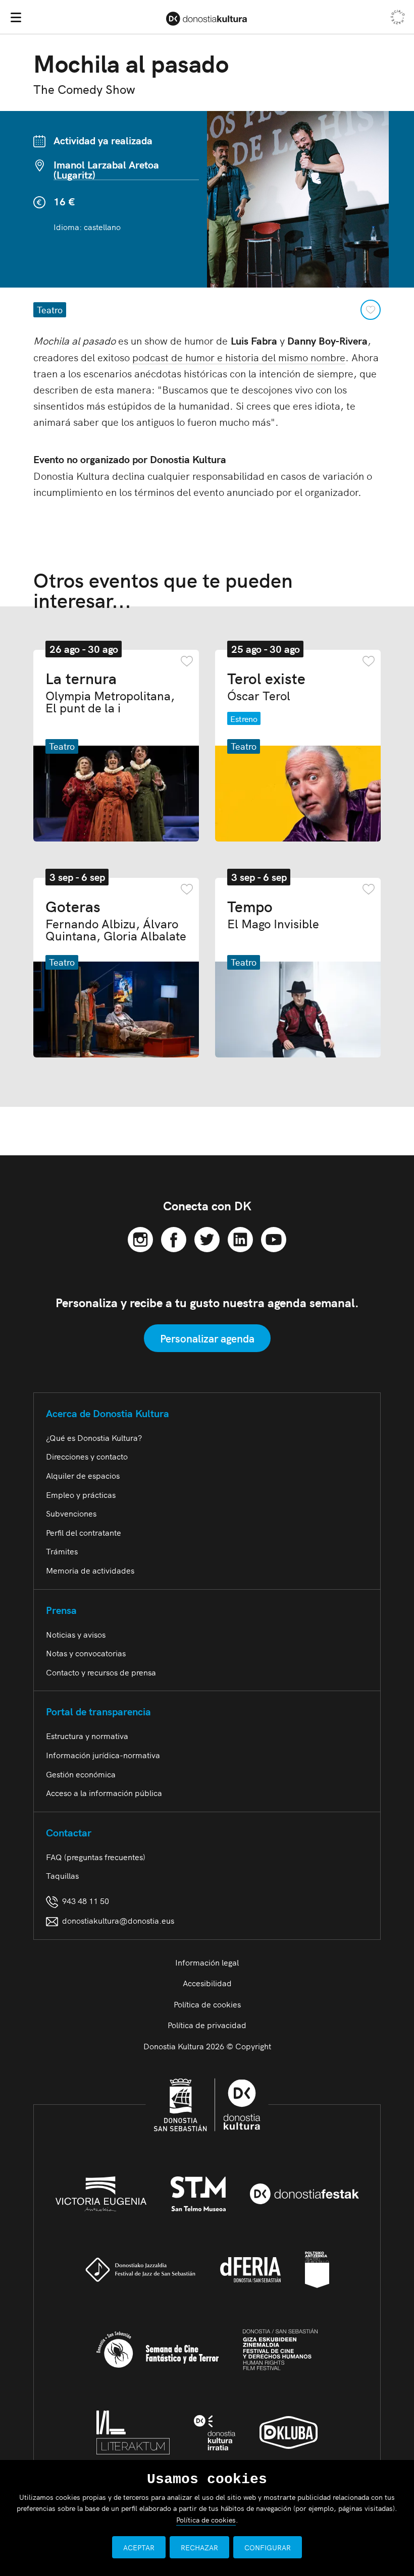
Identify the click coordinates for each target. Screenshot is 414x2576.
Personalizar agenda (207, 1338)
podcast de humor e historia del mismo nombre (239, 357)
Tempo (273, 914)
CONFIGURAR (268, 2547)
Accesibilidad (207, 1983)
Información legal (207, 1962)
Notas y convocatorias (86, 1653)
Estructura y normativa (87, 1735)
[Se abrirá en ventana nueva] (140, 1238)
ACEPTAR (139, 2547)
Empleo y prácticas (81, 1494)
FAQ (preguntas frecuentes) (96, 1857)
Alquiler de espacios (83, 1475)
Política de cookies (207, 2004)
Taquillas (62, 1875)
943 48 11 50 (84, 1900)
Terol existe (266, 686)
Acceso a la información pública (104, 1793)
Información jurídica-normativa (103, 1755)
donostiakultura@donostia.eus (118, 1920)
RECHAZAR (199, 2547)
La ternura (110, 692)
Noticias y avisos (76, 1634)
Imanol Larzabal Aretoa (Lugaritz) (106, 170)
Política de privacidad (207, 2025)
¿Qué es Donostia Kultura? (94, 1437)
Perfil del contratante (84, 1532)
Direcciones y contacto (87, 1456)
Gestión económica (81, 1774)
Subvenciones (71, 1513)
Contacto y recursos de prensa (101, 1672)
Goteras (116, 920)
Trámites (62, 1551)
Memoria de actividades (90, 1570)
